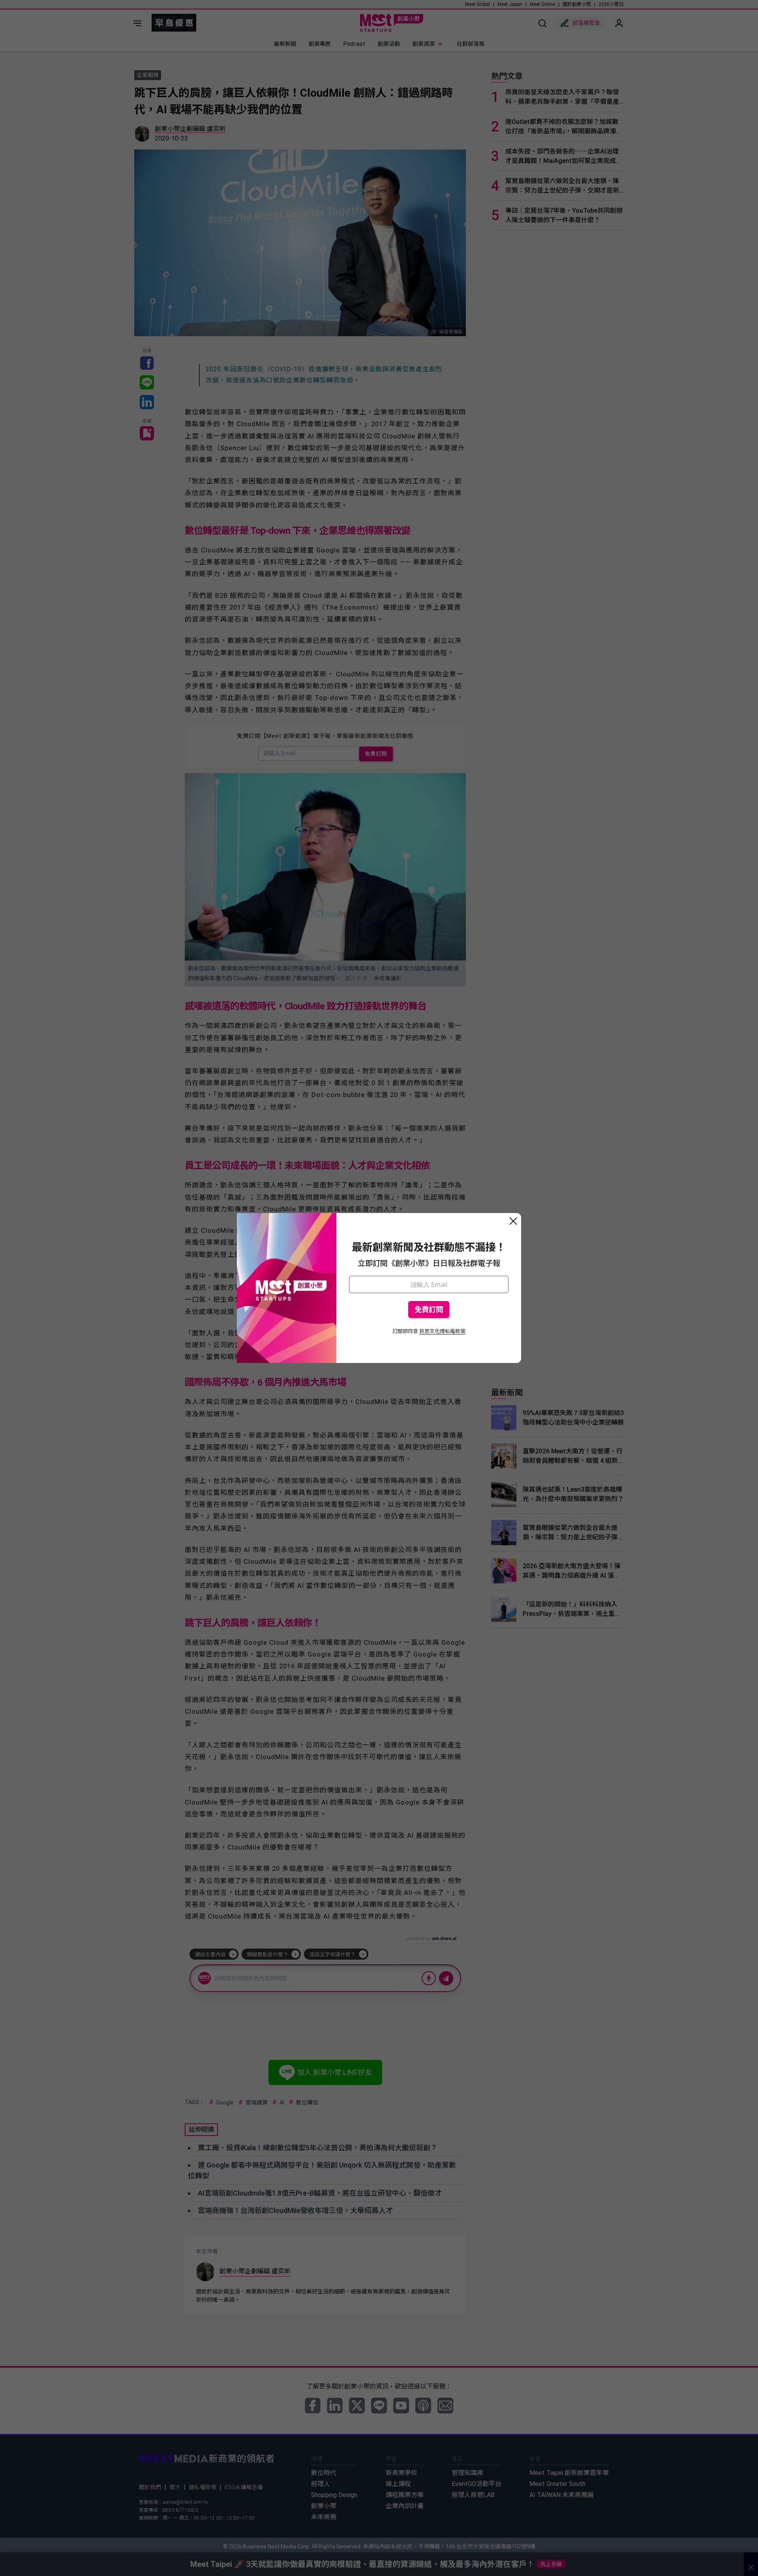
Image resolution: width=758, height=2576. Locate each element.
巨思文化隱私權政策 (442, 1331)
